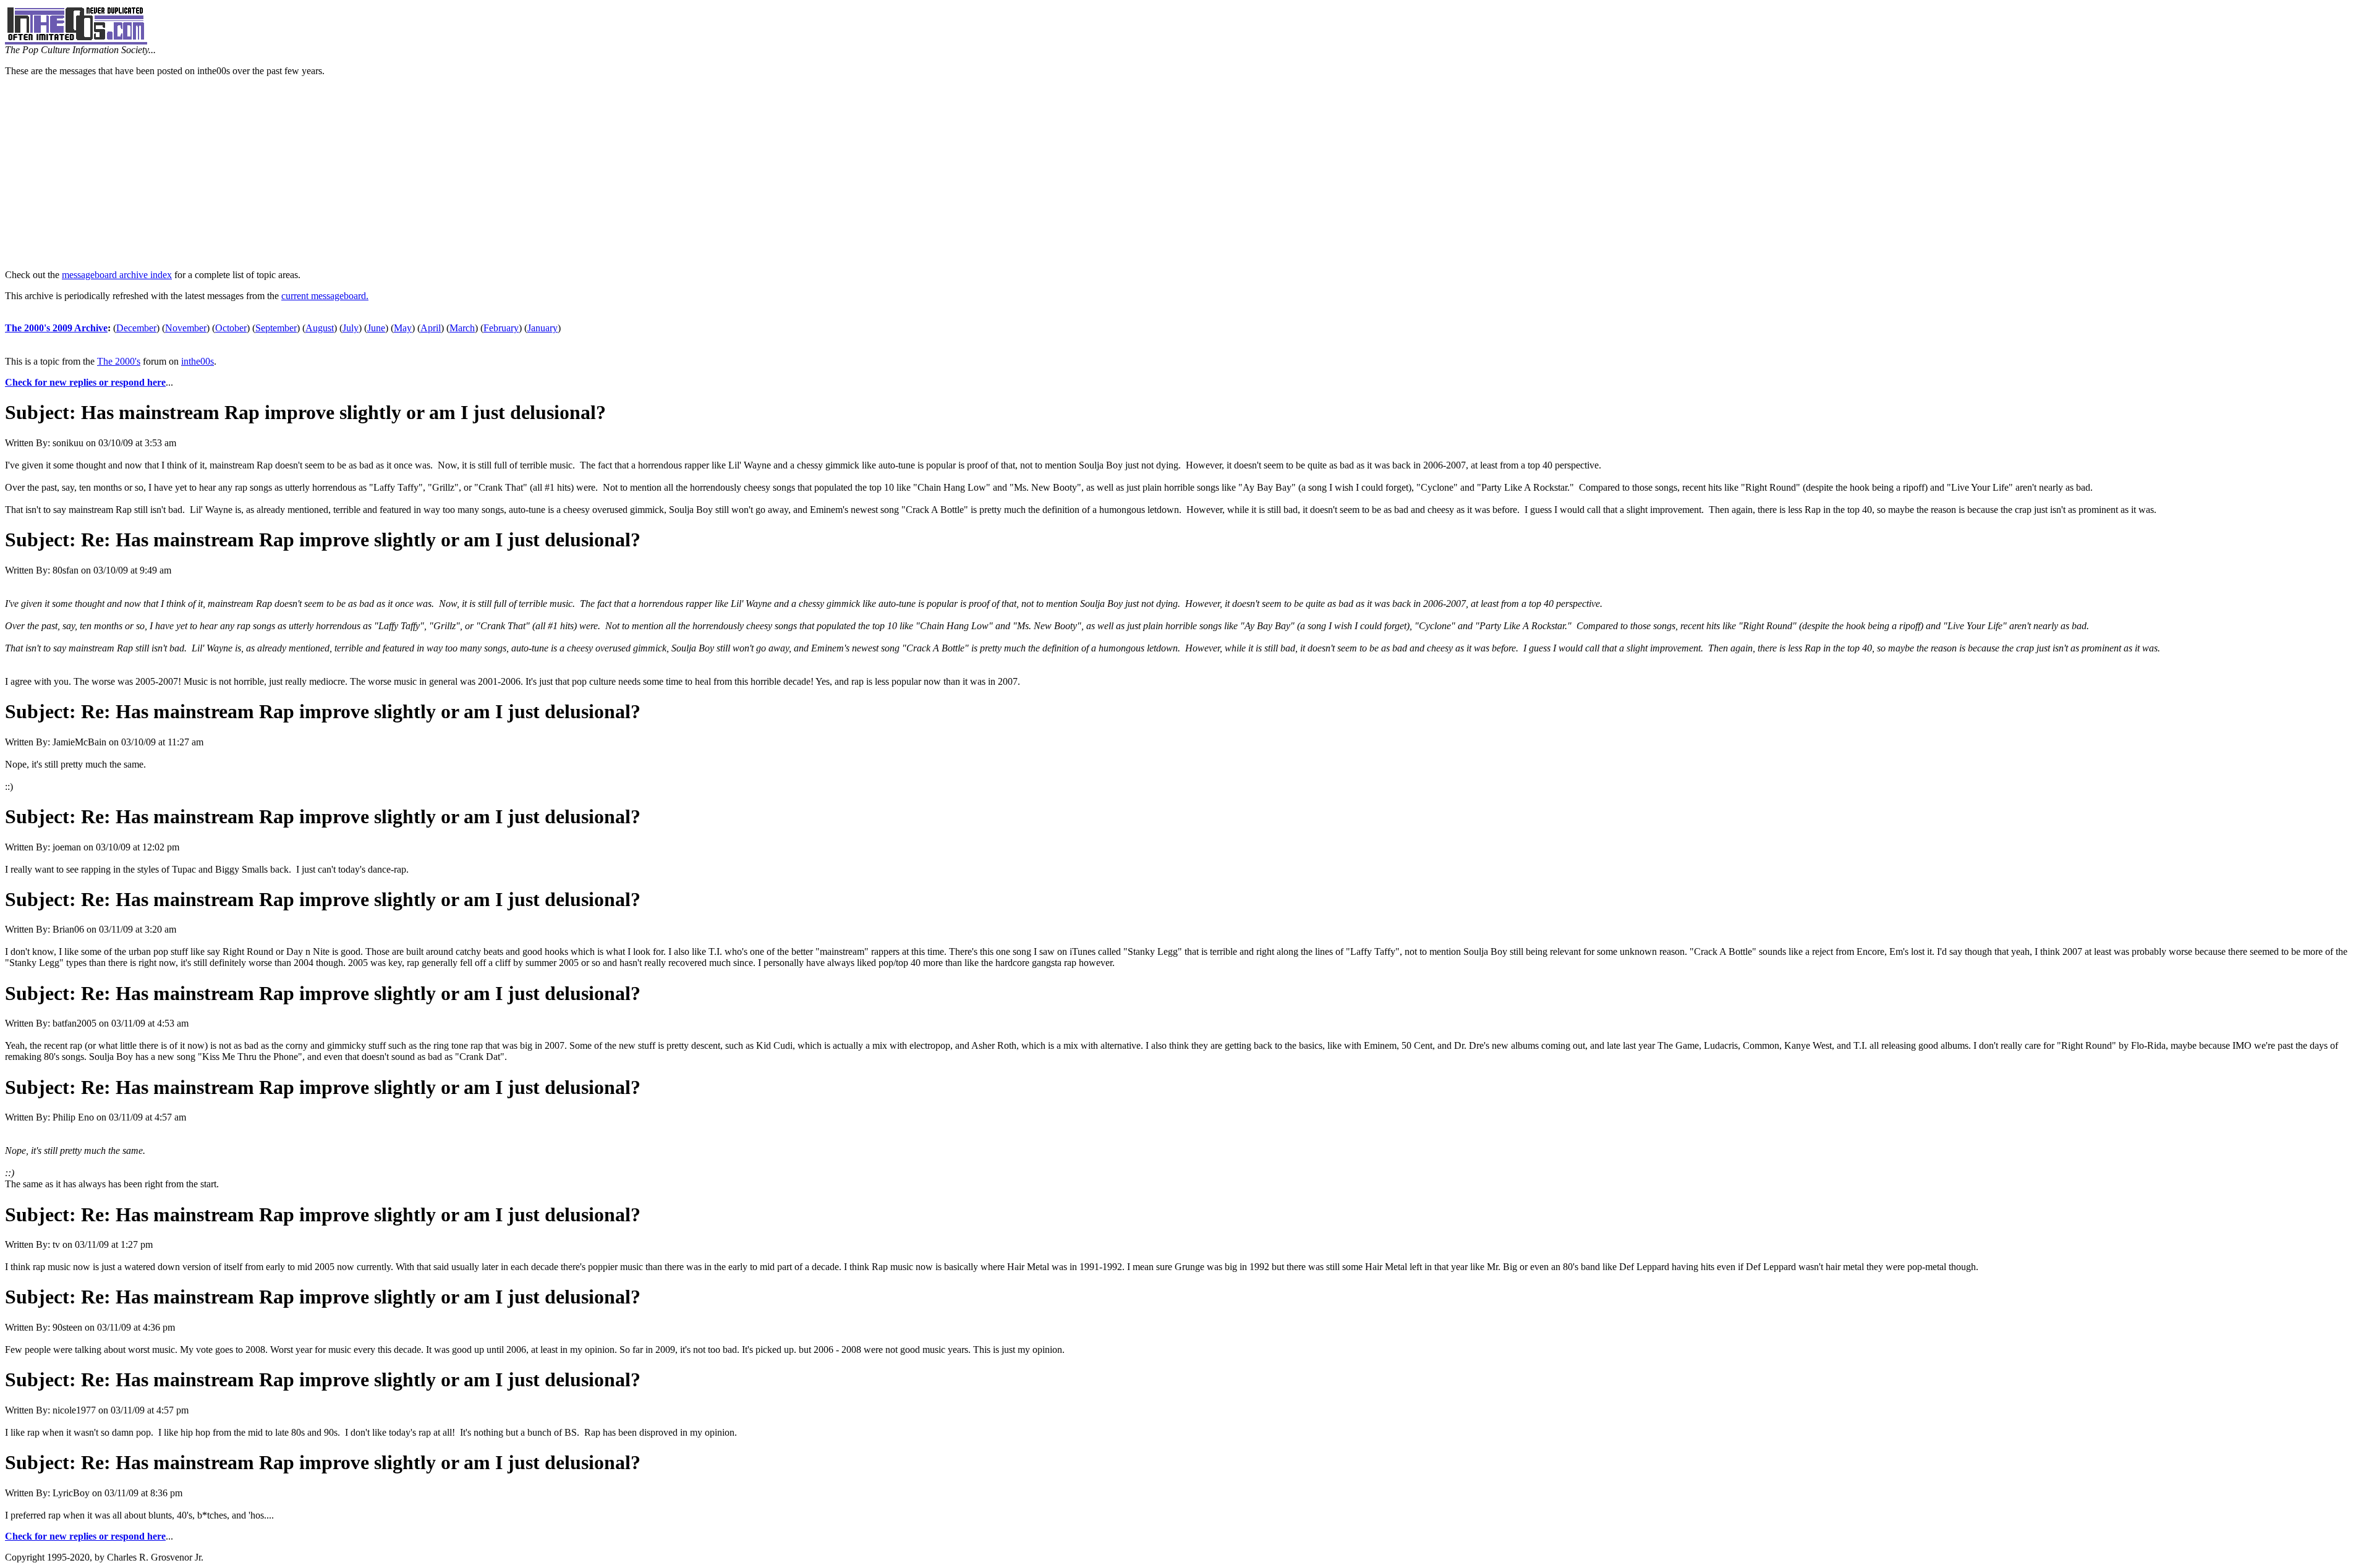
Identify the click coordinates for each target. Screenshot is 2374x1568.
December (136, 328)
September (276, 328)
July (351, 328)
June (376, 328)
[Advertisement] (1187, 173)
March (462, 328)
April (431, 328)
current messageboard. (325, 296)
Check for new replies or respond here (85, 382)
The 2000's (119, 361)
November (186, 328)
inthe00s (198, 361)
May (403, 328)
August (320, 328)
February (501, 328)
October (231, 328)
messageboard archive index (117, 275)
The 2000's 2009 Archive (56, 328)
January (542, 328)
